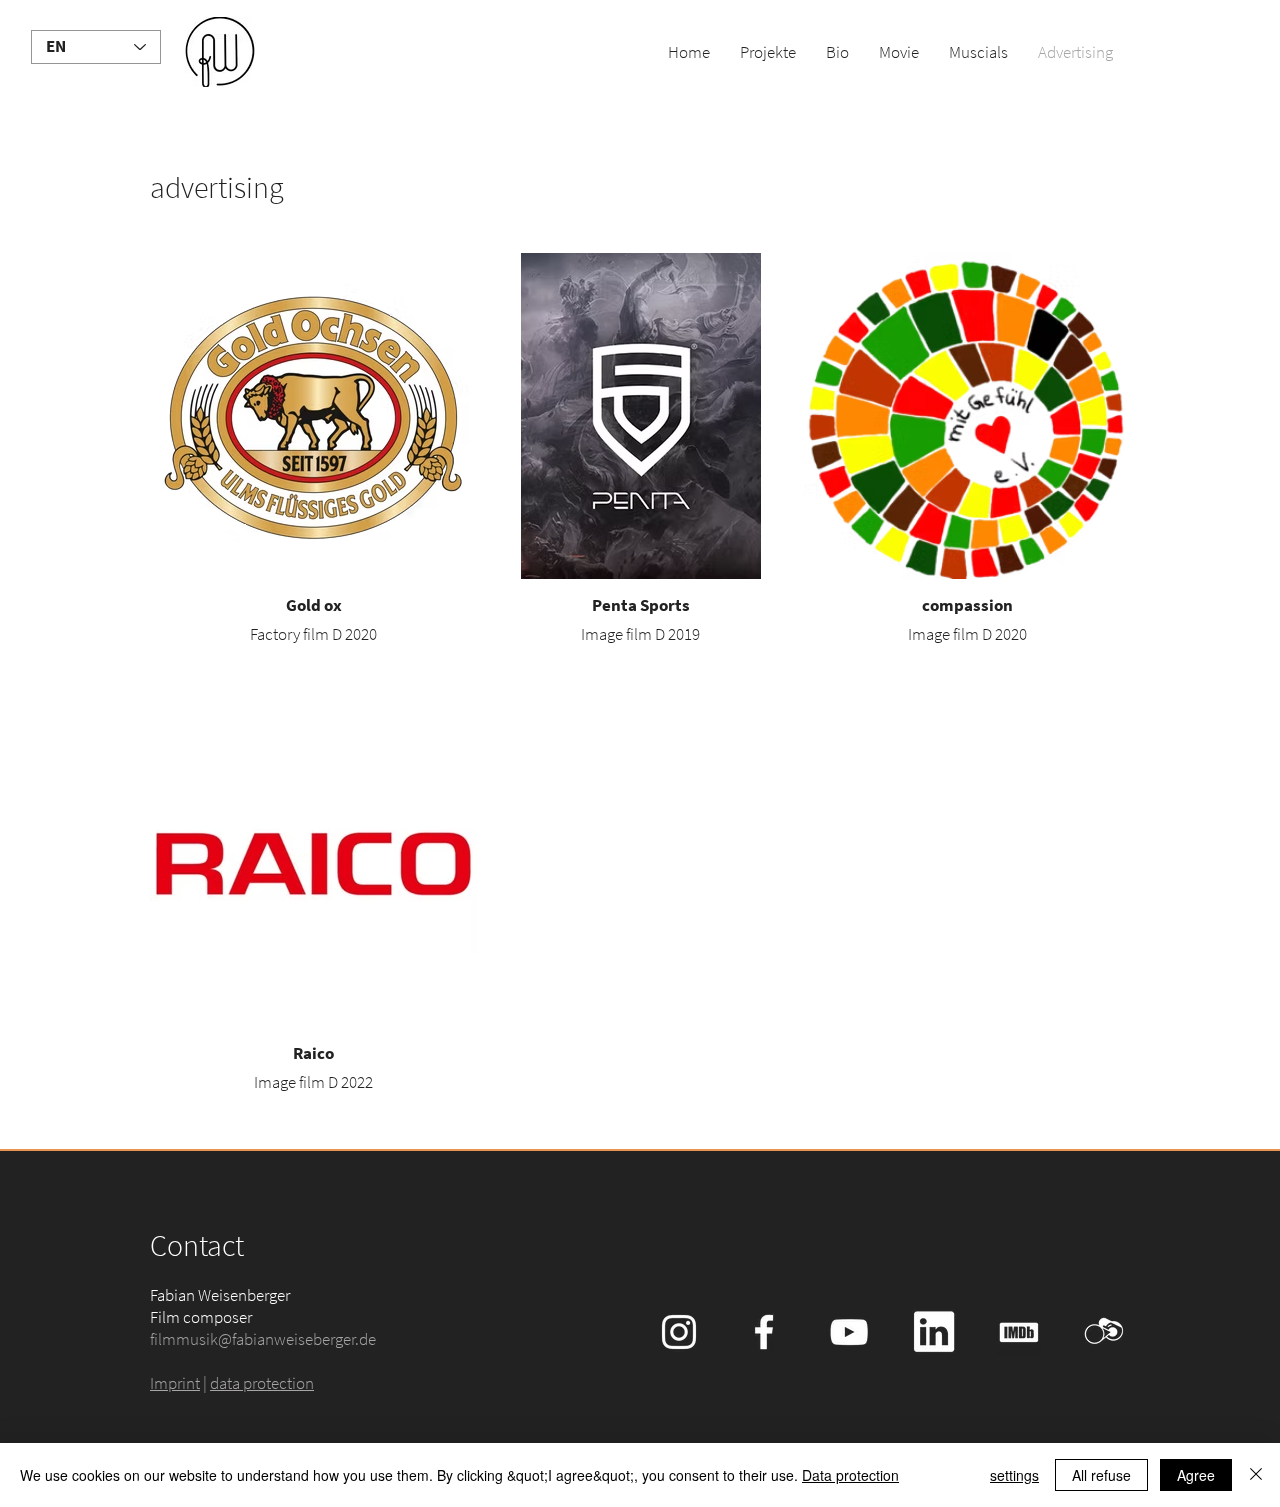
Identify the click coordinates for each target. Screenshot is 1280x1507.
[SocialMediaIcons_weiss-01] (934, 1332)
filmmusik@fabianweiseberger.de (263, 1339)
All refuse (1101, 1475)
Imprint (175, 1383)
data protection (262, 1383)
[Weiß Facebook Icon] (764, 1332)
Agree (1196, 1475)
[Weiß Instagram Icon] (679, 1332)
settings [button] (1014, 1475)
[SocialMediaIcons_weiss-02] (1104, 1332)
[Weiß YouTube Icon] (849, 1332)
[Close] (1256, 1475)
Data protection (850, 1475)
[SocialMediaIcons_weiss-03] (1019, 1332)
